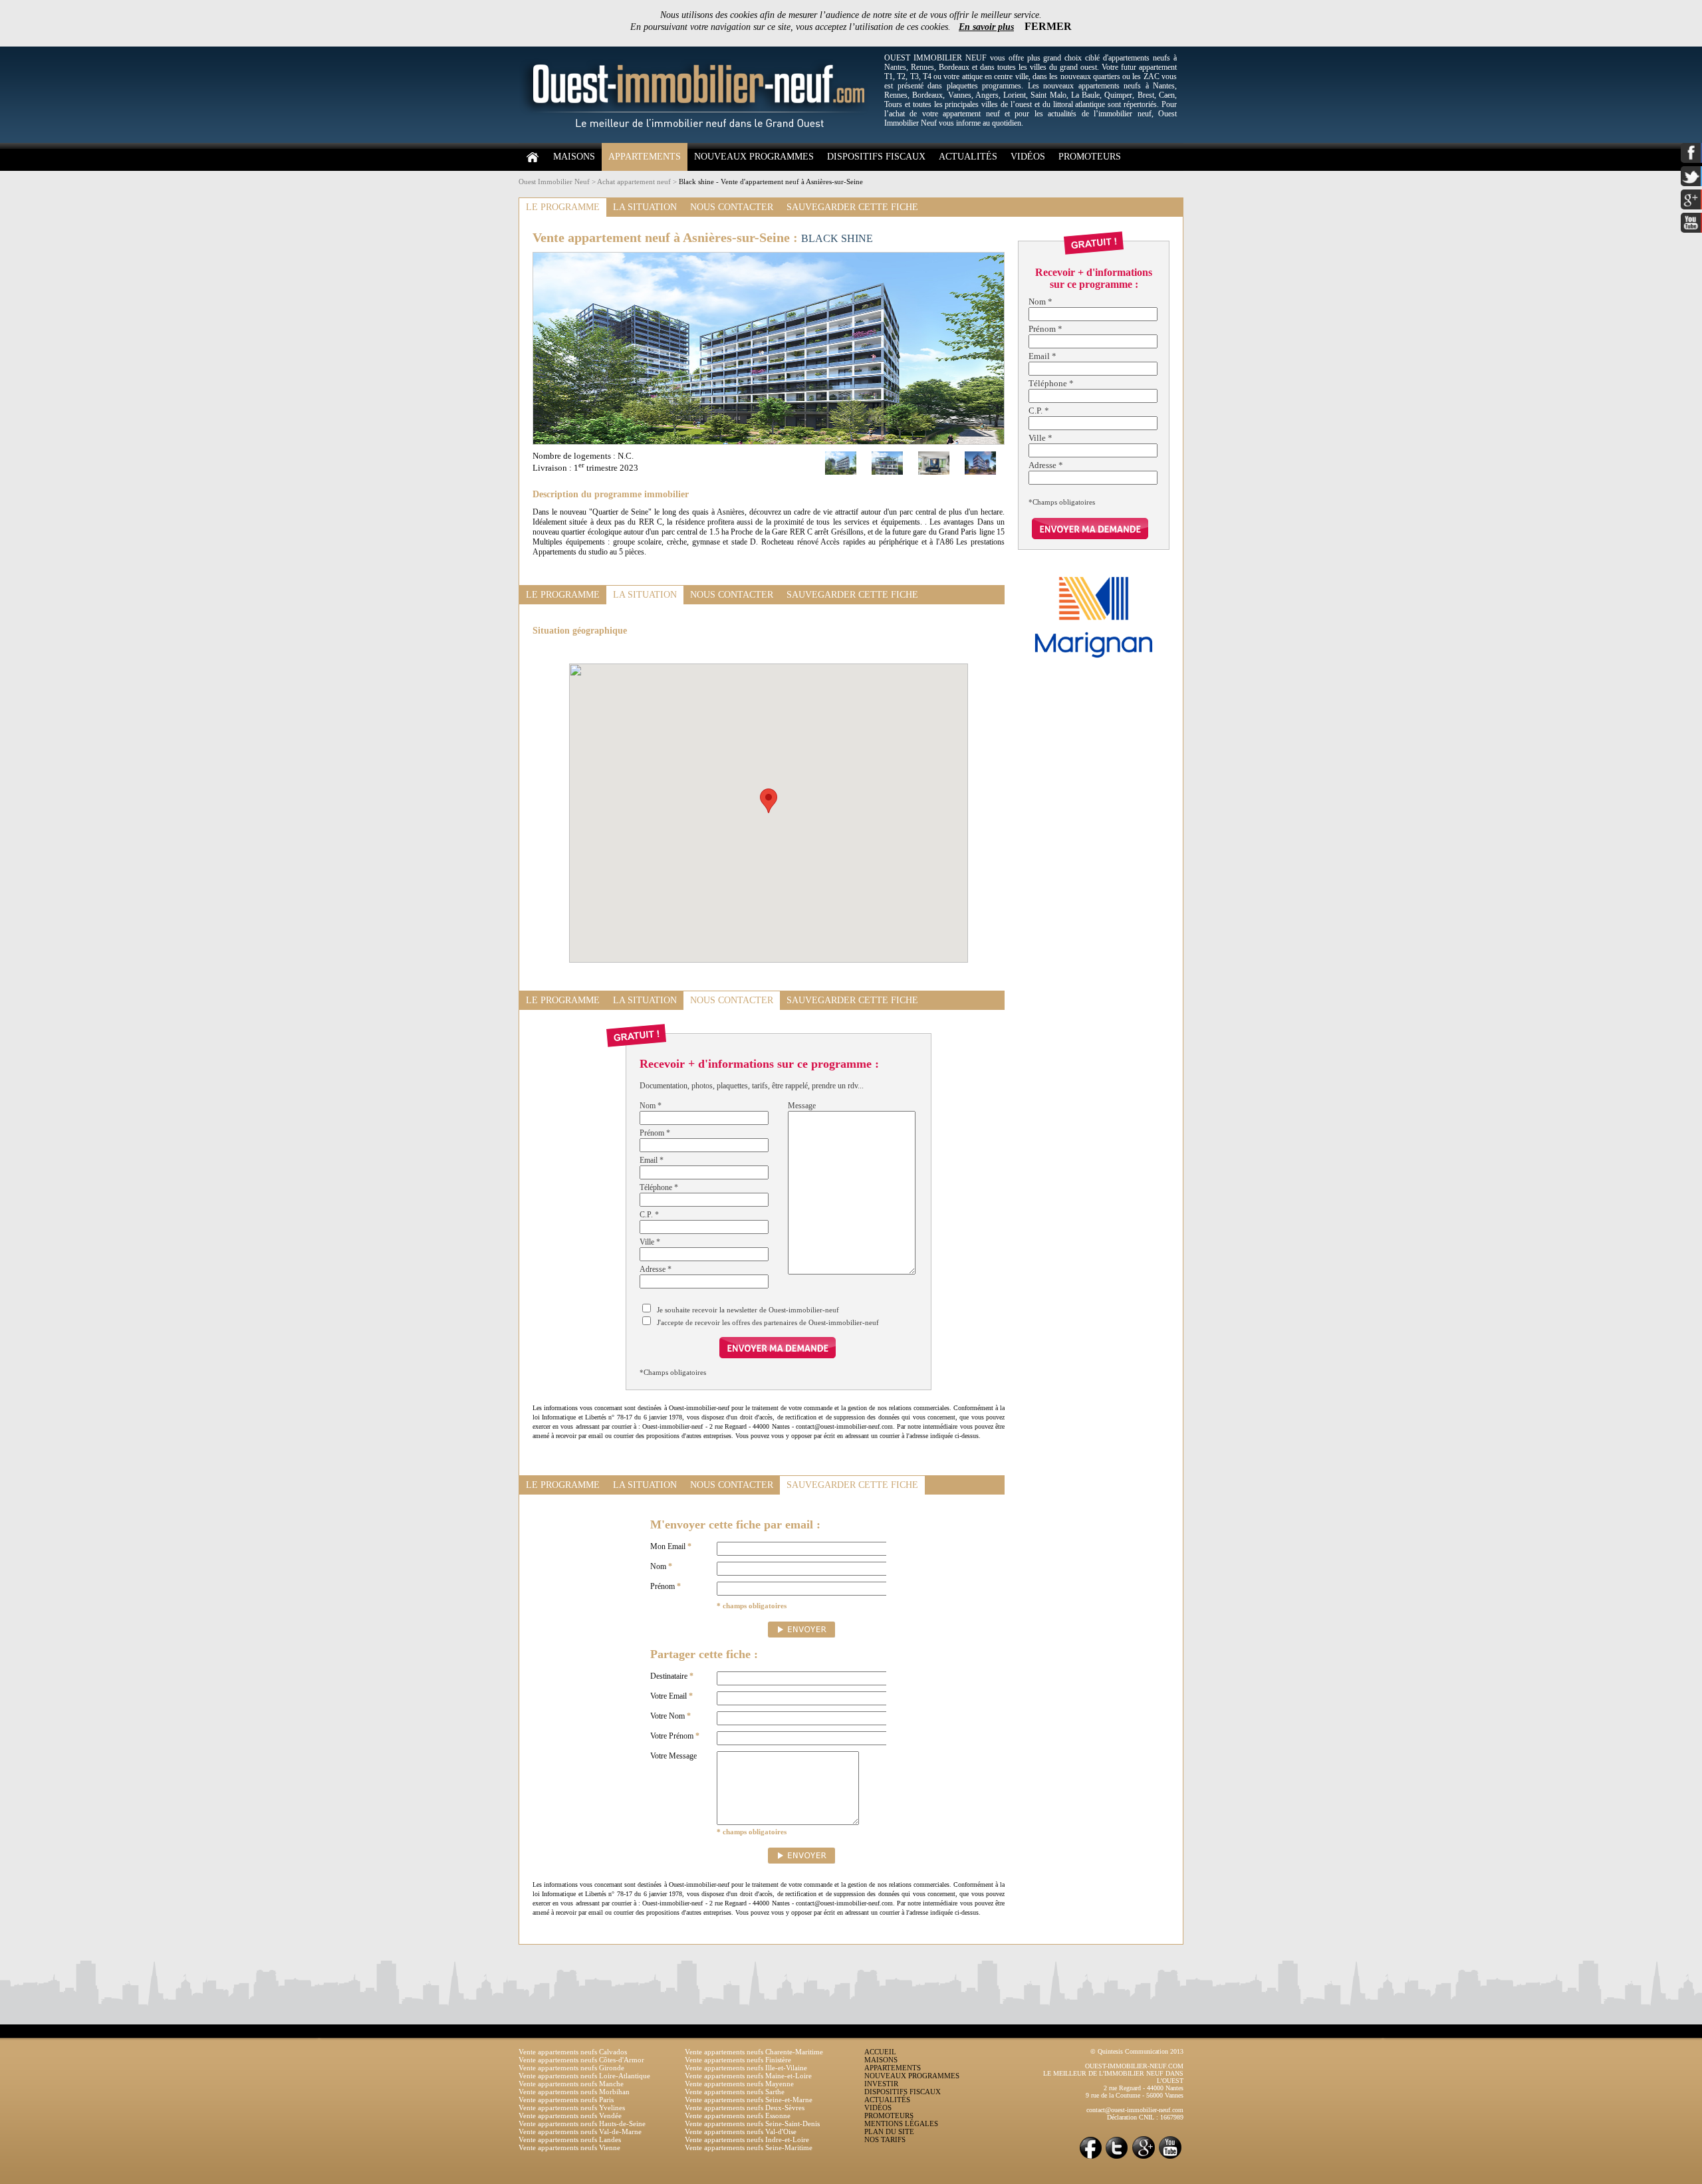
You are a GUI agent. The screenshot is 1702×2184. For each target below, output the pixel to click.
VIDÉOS (1028, 157)
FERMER (1048, 26)
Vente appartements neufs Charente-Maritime (754, 2052)
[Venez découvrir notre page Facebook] (1090, 2158)
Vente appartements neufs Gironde (571, 2068)
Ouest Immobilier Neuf (554, 182)
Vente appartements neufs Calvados (573, 2052)
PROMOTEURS (1090, 157)
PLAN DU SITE (889, 2131)
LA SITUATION (645, 207)
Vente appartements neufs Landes (570, 2139)
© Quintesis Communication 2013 (1137, 2051)
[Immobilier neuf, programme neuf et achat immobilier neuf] (698, 140)
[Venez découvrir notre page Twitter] (1117, 2158)
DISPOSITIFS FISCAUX (876, 157)
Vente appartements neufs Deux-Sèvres (745, 2108)
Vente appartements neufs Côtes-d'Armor (581, 2060)
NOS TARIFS (885, 2139)
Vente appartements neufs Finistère (738, 2060)
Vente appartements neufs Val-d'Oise (741, 2131)
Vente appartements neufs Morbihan (574, 2092)
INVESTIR (881, 2084)
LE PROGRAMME (563, 207)
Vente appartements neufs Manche (571, 2084)
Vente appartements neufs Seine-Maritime (749, 2147)
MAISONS (574, 157)
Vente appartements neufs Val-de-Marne (580, 2131)
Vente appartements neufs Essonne (738, 2116)
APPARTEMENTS (645, 157)
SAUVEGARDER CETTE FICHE (852, 207)
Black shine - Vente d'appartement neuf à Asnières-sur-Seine (771, 182)
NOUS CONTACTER (732, 207)
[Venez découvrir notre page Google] (1144, 2158)
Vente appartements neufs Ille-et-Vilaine (746, 2068)
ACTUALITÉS (968, 157)
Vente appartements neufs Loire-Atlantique (584, 2076)
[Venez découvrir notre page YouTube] (1170, 2158)
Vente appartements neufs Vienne (569, 2147)
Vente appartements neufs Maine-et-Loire (748, 2076)
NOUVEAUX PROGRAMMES (754, 157)
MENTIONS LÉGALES (901, 2123)
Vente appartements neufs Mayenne (739, 2084)
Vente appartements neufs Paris (566, 2100)
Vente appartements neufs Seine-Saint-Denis (752, 2123)
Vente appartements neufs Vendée (570, 2116)
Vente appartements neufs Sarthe (735, 2092)
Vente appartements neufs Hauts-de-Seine (582, 2123)
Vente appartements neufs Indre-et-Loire (747, 2139)
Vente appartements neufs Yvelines (572, 2108)
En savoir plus (986, 27)
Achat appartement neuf (634, 182)
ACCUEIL (880, 2052)
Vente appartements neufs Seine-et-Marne (749, 2100)
